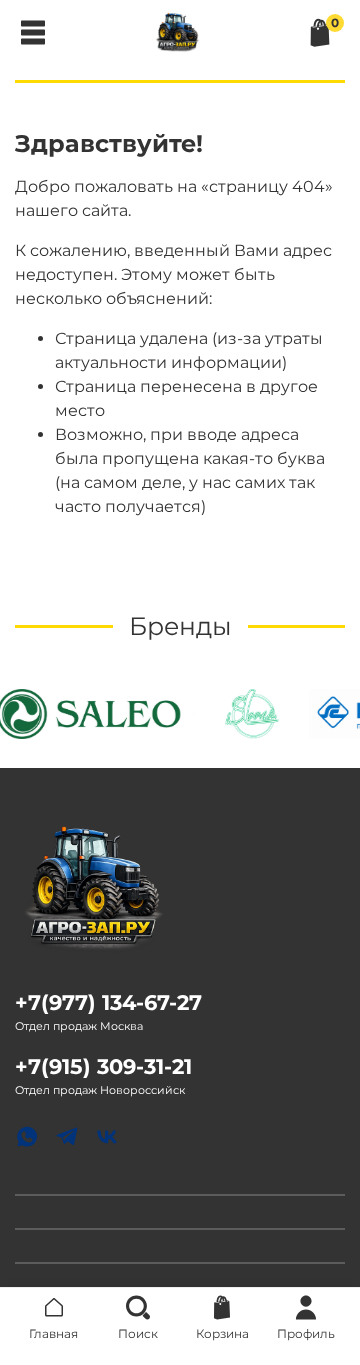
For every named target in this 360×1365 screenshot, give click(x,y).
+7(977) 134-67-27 (108, 1002)
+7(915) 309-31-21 (103, 1066)
